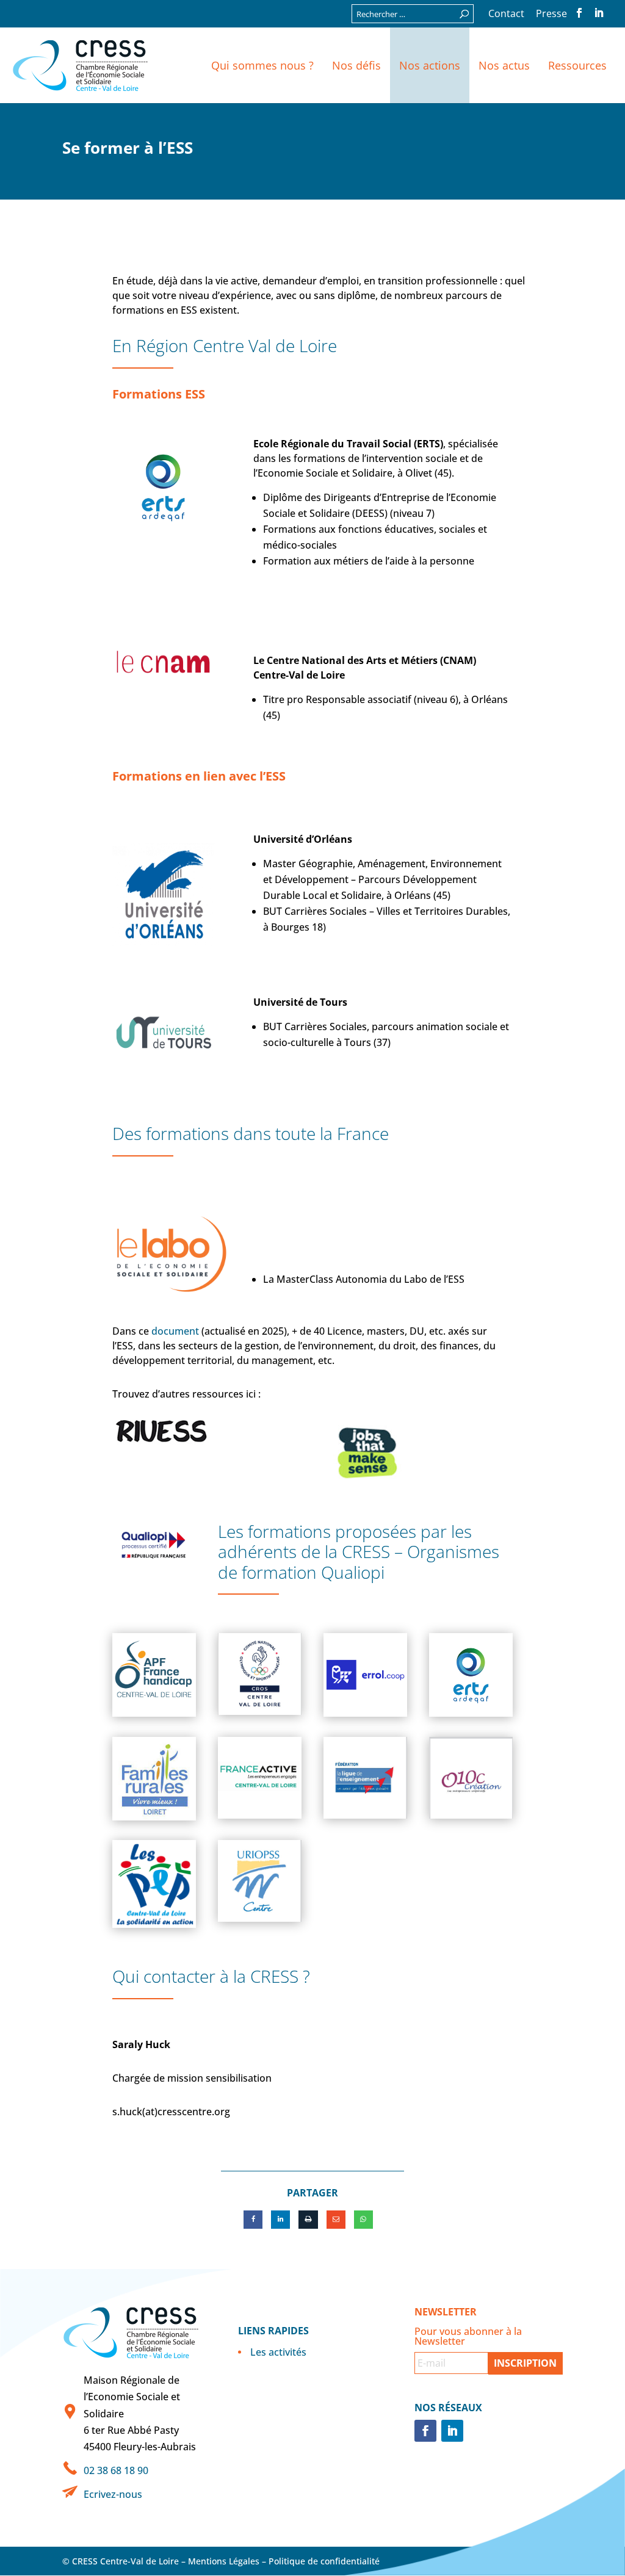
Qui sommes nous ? (262, 65)
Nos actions (430, 65)
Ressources (577, 65)
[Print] (308, 2220)
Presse (551, 14)
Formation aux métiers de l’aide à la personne (369, 561)
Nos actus (504, 65)
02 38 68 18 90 (116, 2470)
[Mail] (336, 2220)
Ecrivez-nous (113, 2494)
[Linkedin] (280, 2220)
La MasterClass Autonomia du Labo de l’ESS (364, 1279)
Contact (506, 14)
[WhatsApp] (363, 2220)
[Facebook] (253, 2220)
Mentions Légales (224, 2561)
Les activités (278, 2352)
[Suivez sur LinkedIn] (452, 2431)
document (175, 1331)
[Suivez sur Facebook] (425, 2431)
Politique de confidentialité (324, 2561)
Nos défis (356, 65)
